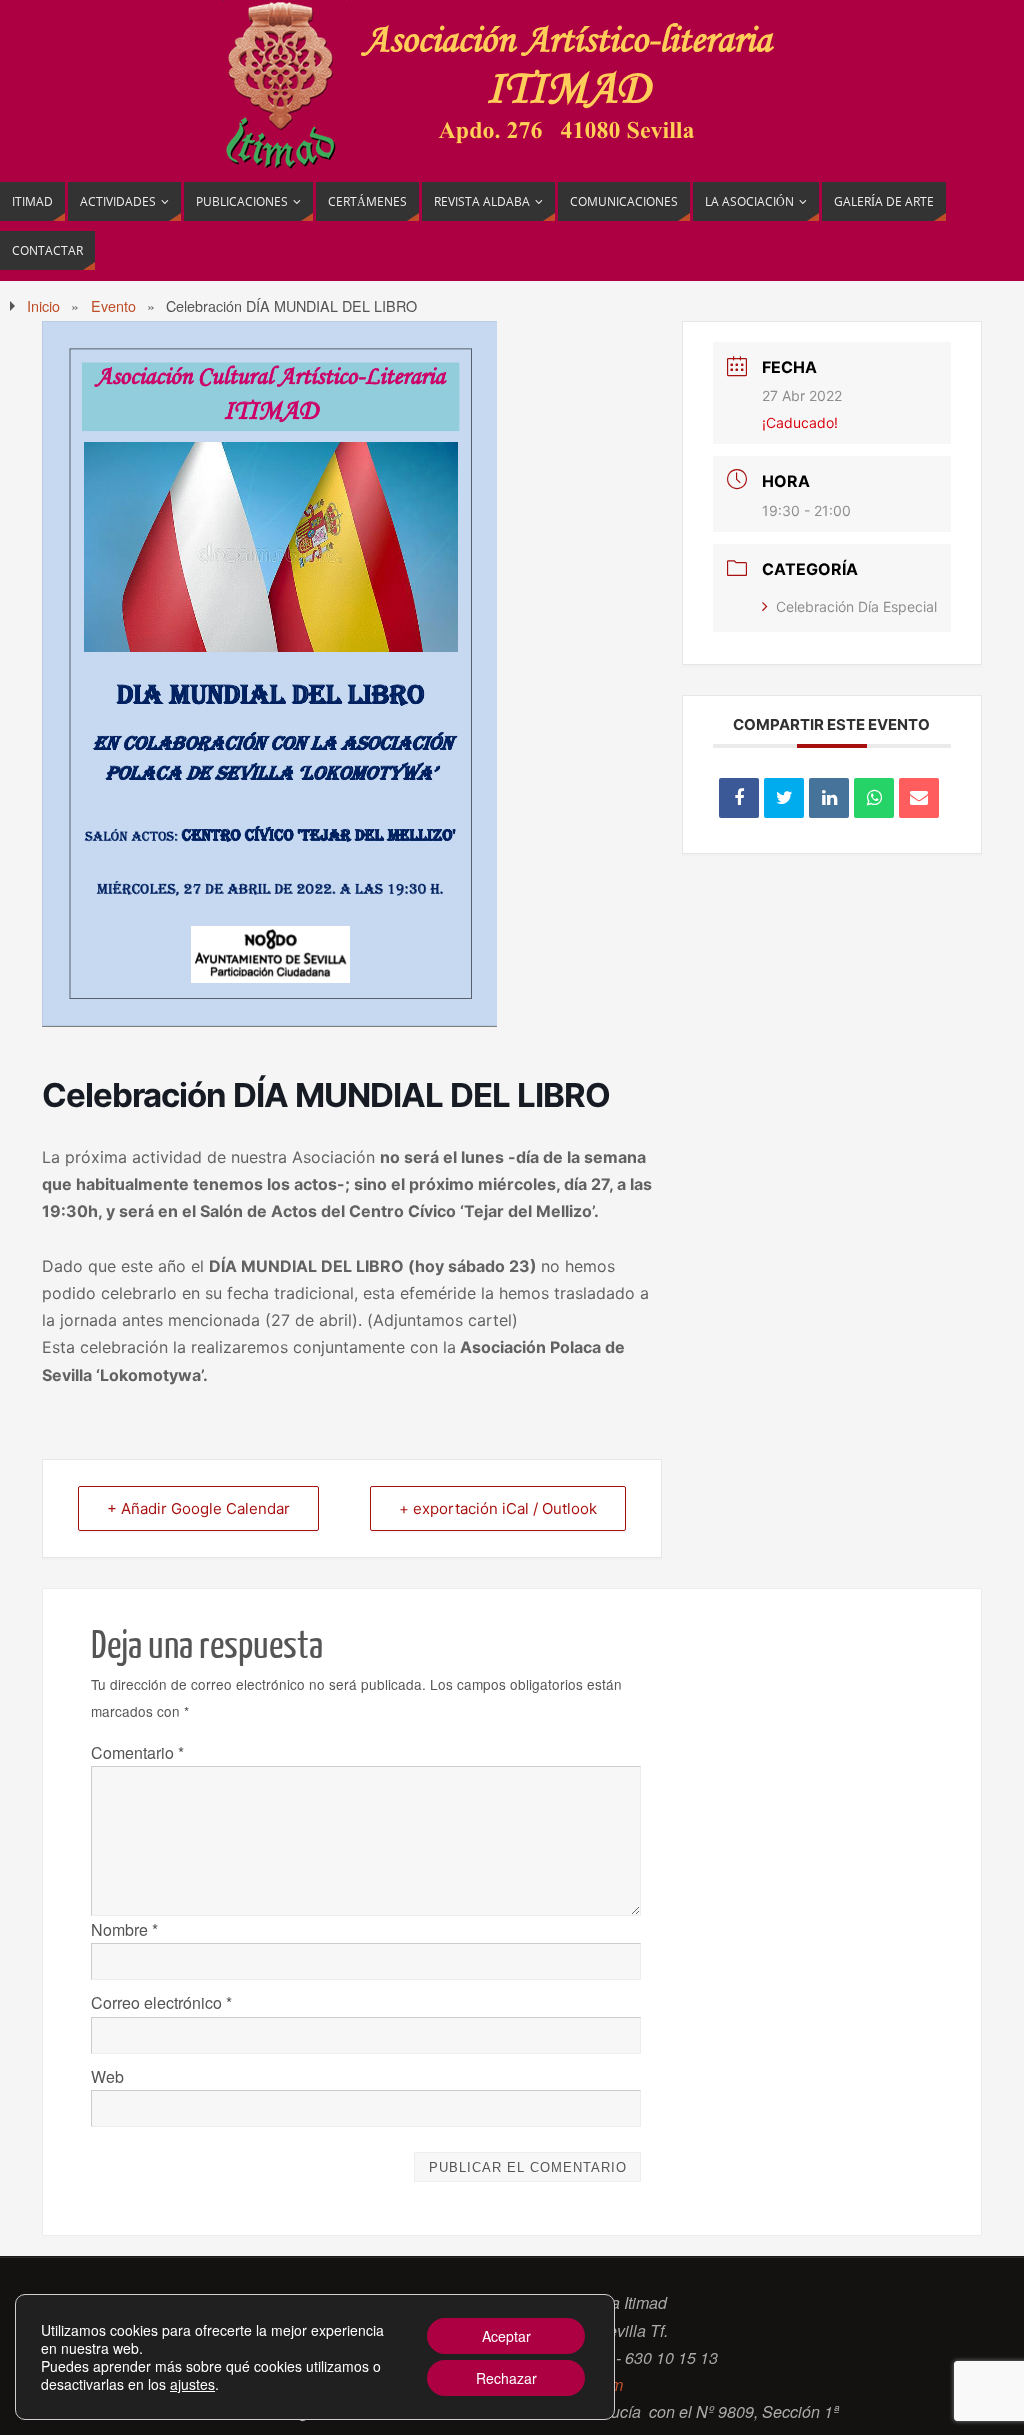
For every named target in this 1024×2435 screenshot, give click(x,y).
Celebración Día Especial (856, 606)
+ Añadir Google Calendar (198, 1508)
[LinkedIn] (829, 798)
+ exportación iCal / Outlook (498, 1508)
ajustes (192, 2384)
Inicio (43, 305)
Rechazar (506, 2378)
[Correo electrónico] (919, 798)
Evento (113, 305)
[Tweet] (784, 798)
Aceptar (506, 2336)
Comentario (137, 1752)
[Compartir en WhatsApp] (874, 798)
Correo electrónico (161, 2002)
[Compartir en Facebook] (739, 798)
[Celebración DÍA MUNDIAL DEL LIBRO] (269, 1021)
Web (107, 2076)
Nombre (124, 1929)
